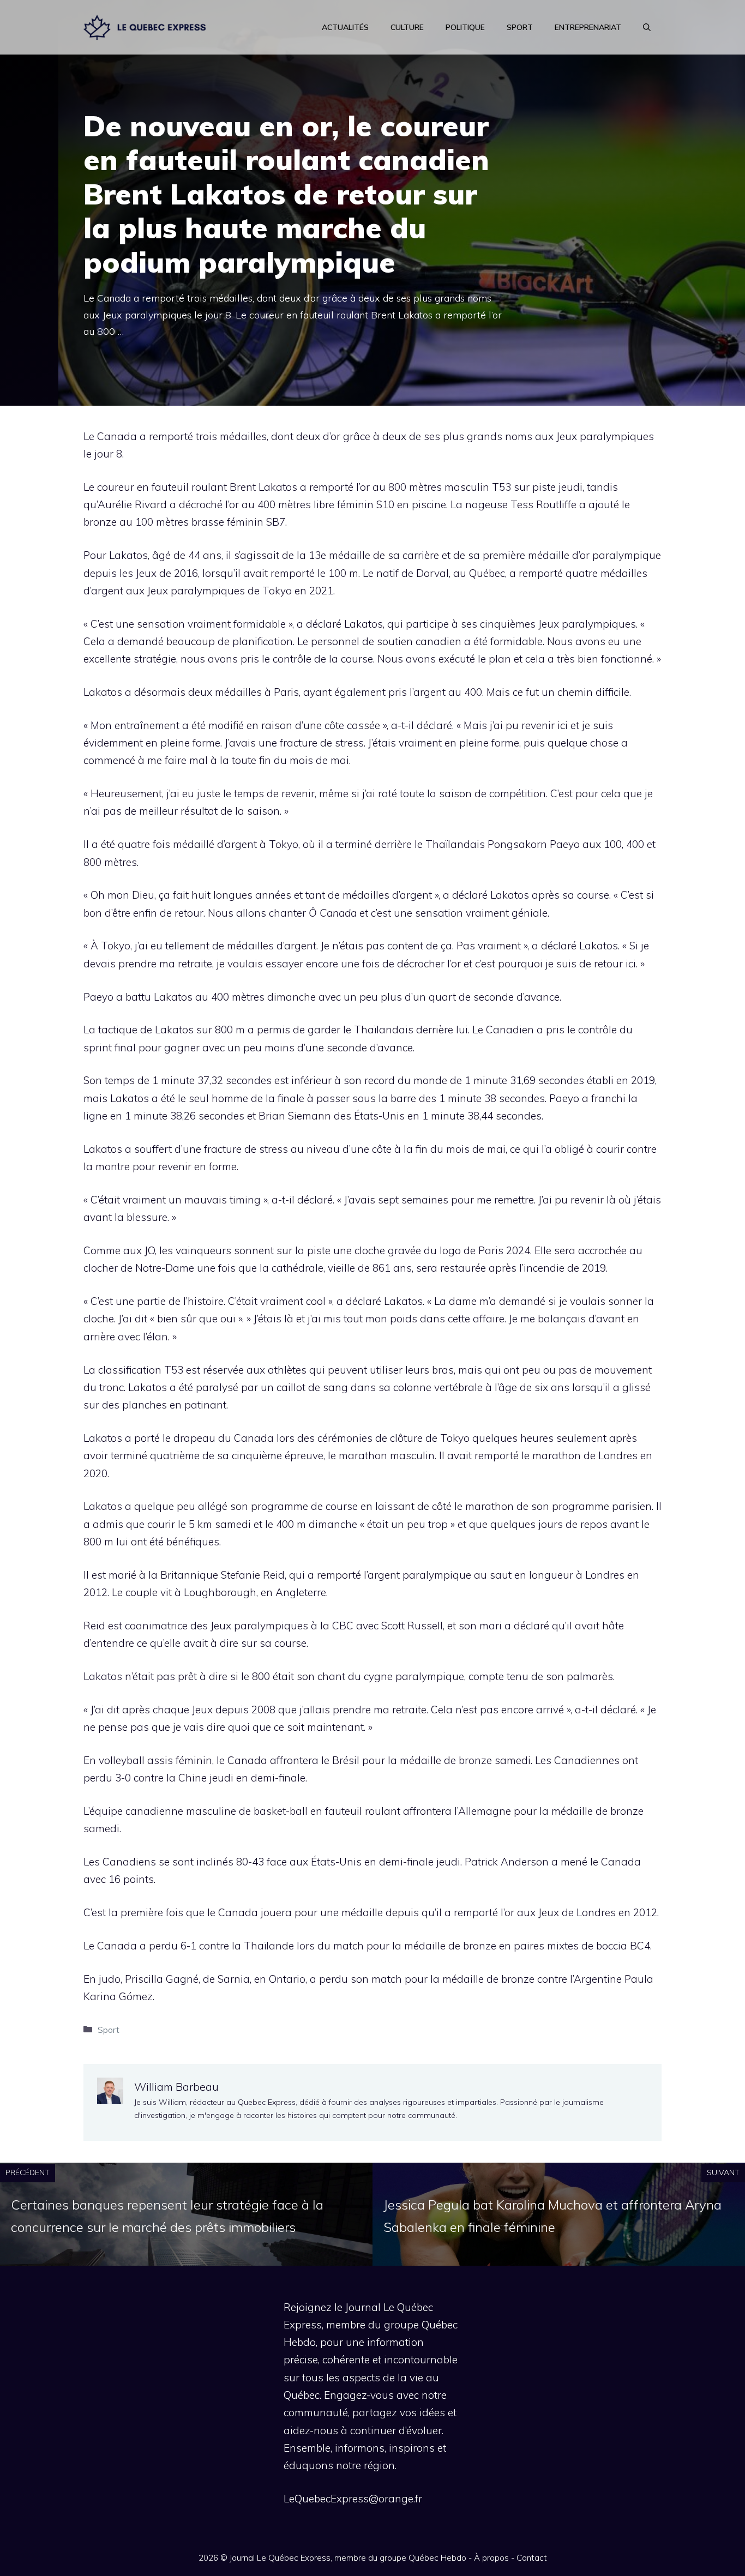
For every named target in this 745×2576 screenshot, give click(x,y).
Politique (465, 27)
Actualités (345, 27)
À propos (491, 2558)
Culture (407, 27)
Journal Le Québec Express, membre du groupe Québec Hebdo (348, 2558)
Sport (520, 27)
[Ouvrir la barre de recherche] (647, 27)
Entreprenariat (588, 27)
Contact (532, 2558)
